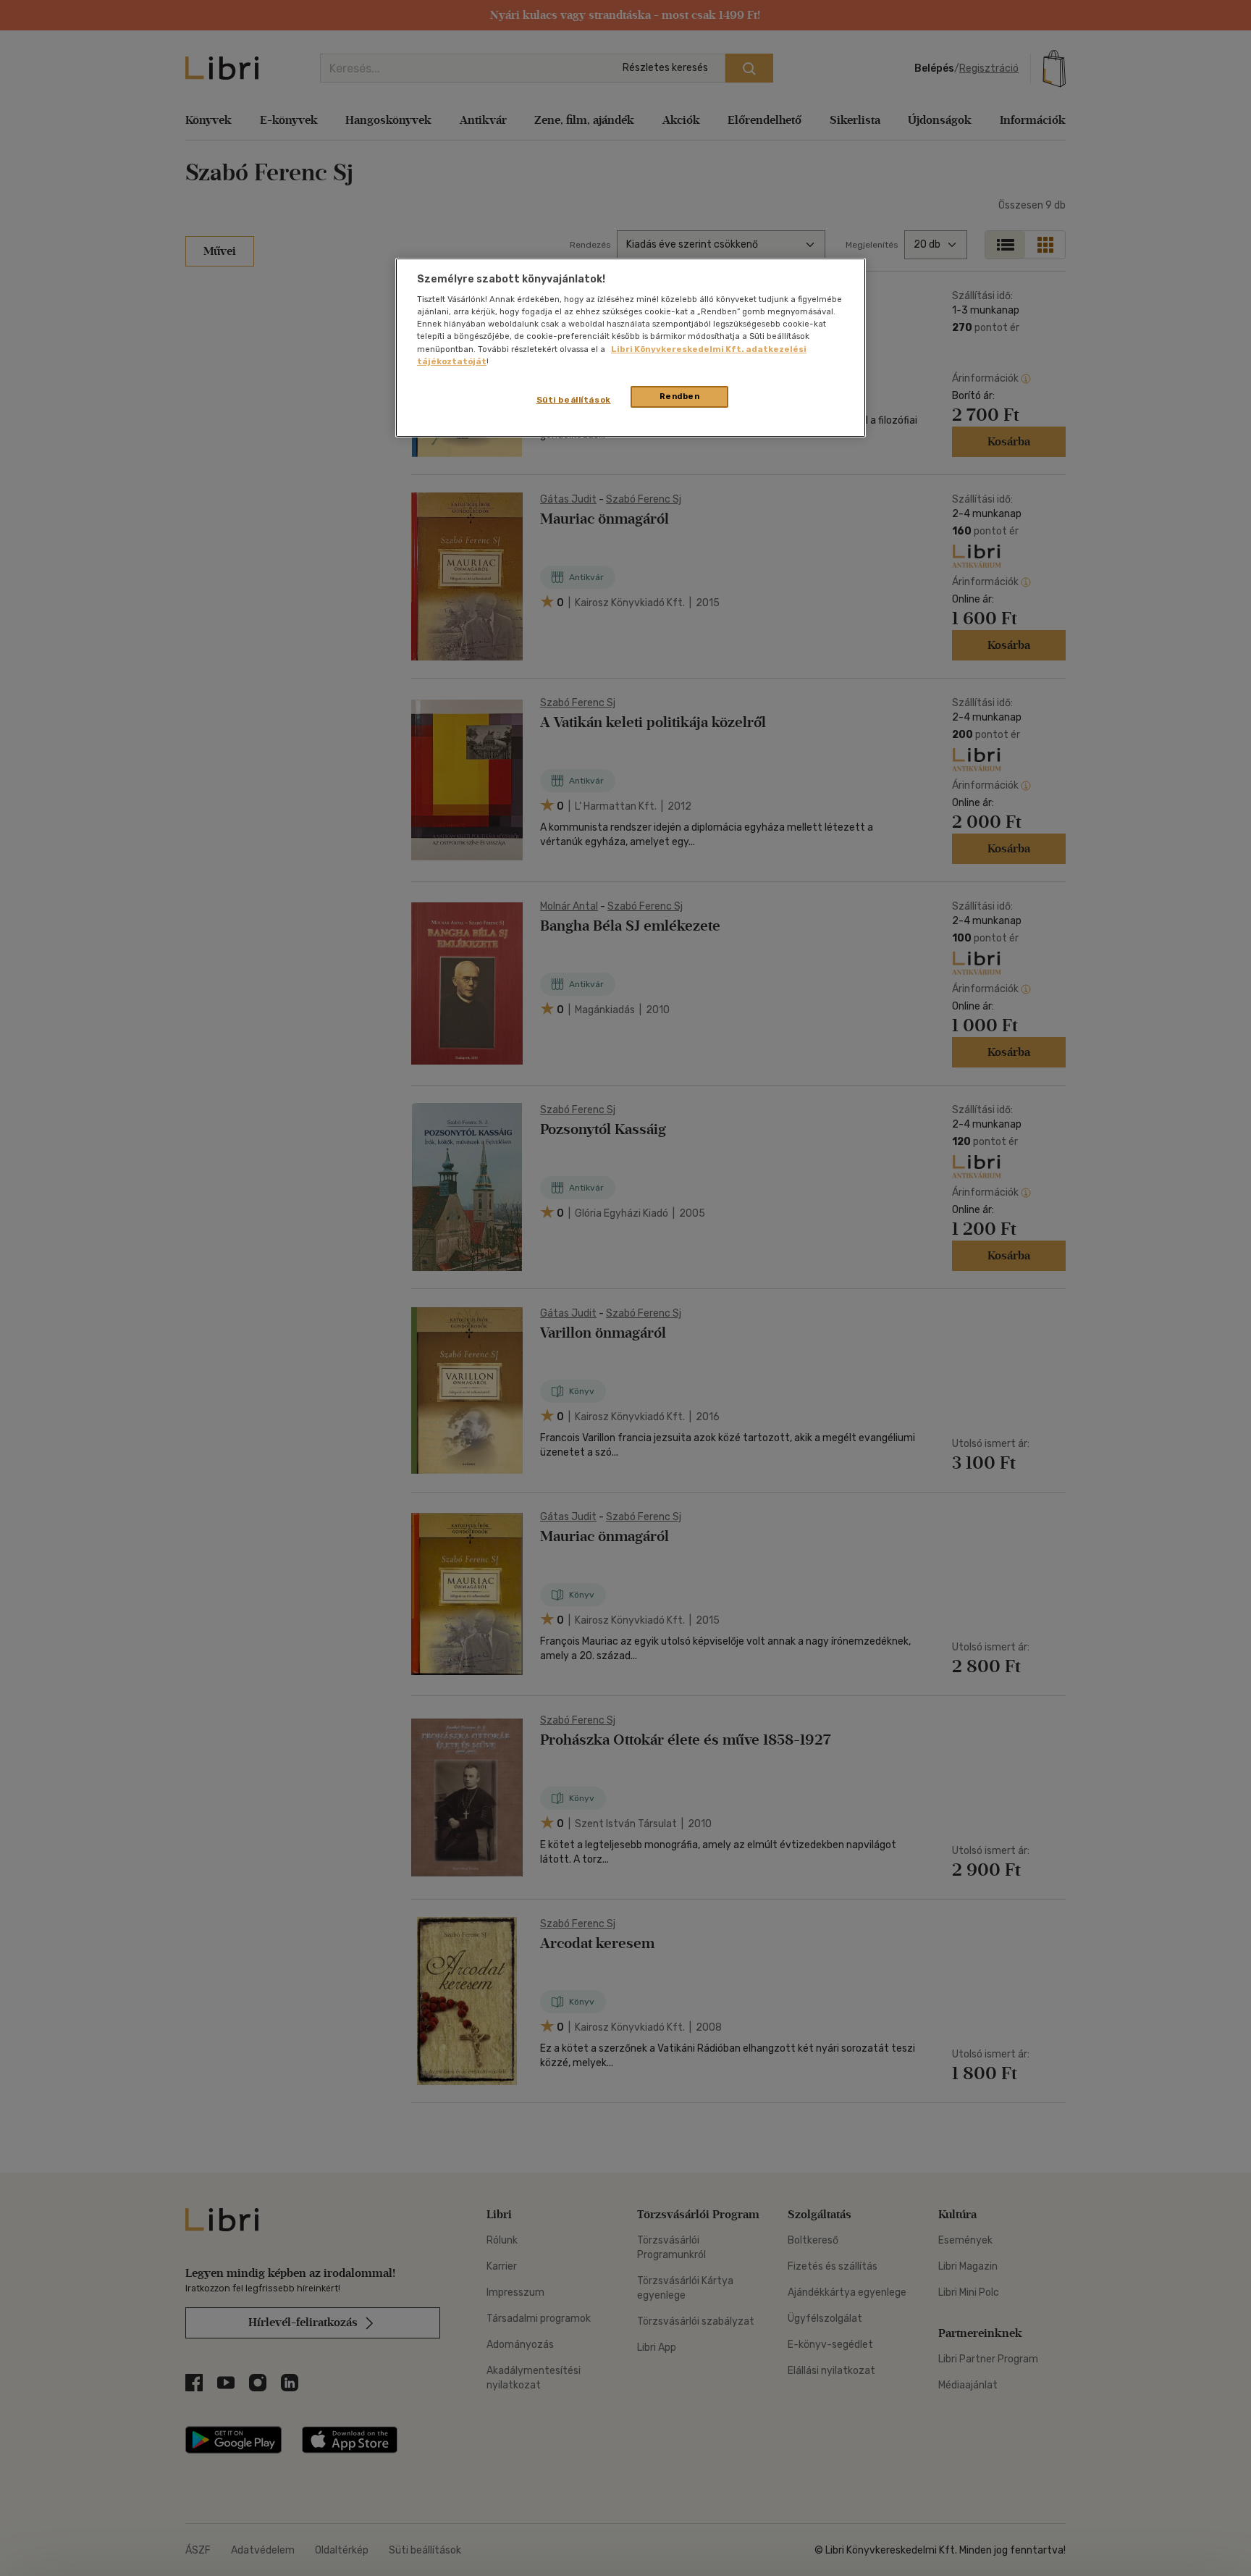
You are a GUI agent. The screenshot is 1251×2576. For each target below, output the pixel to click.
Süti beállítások (574, 400)
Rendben (680, 396)
